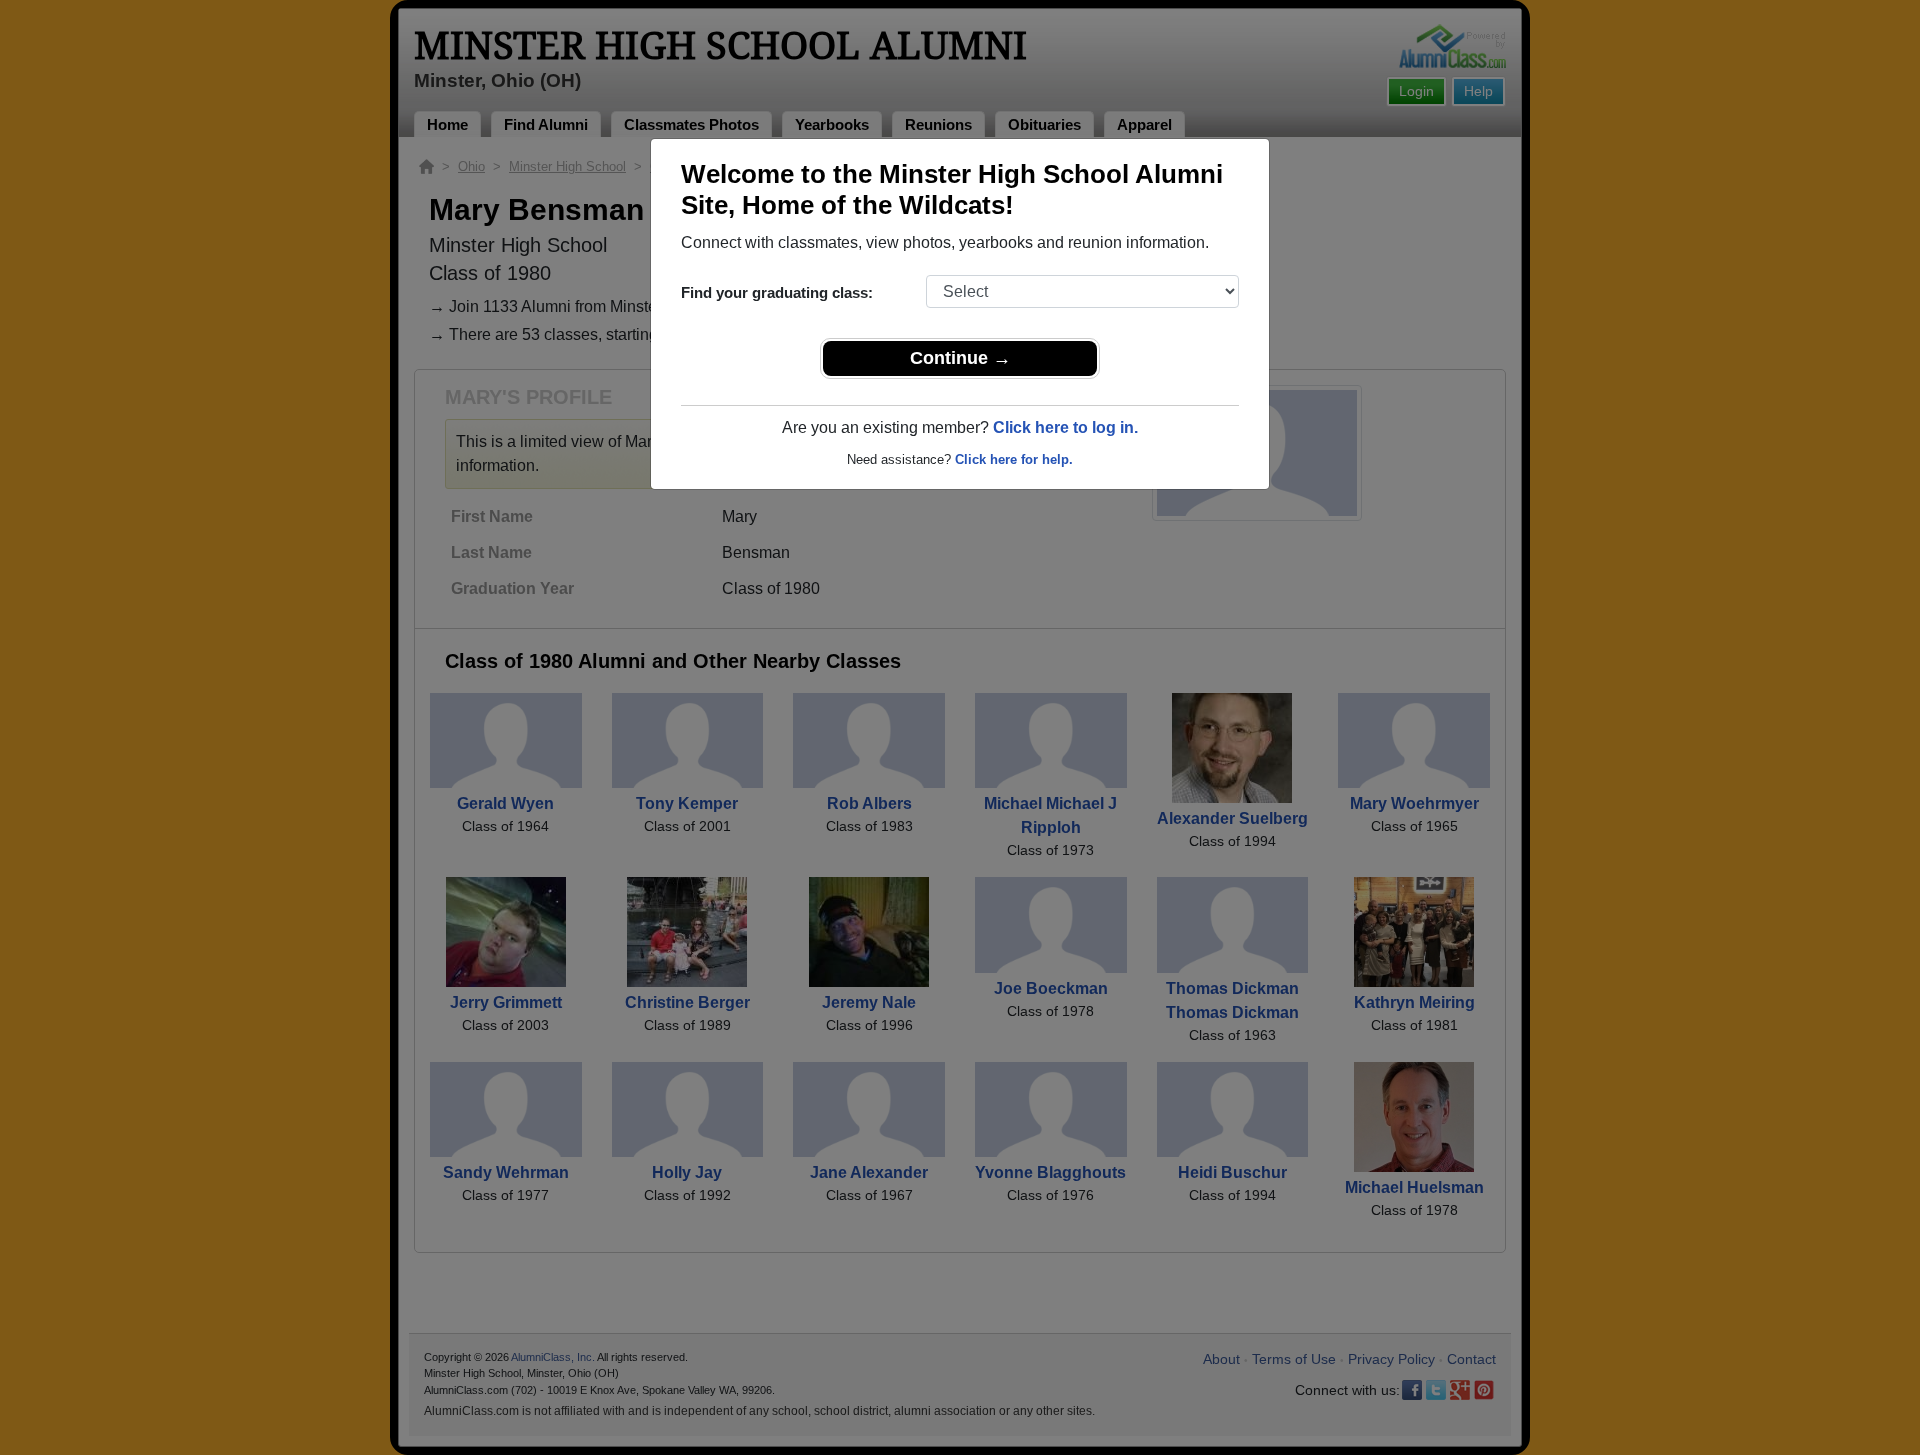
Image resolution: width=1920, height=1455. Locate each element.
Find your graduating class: (777, 292)
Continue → (960, 358)
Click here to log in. (1065, 427)
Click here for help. (1014, 459)
